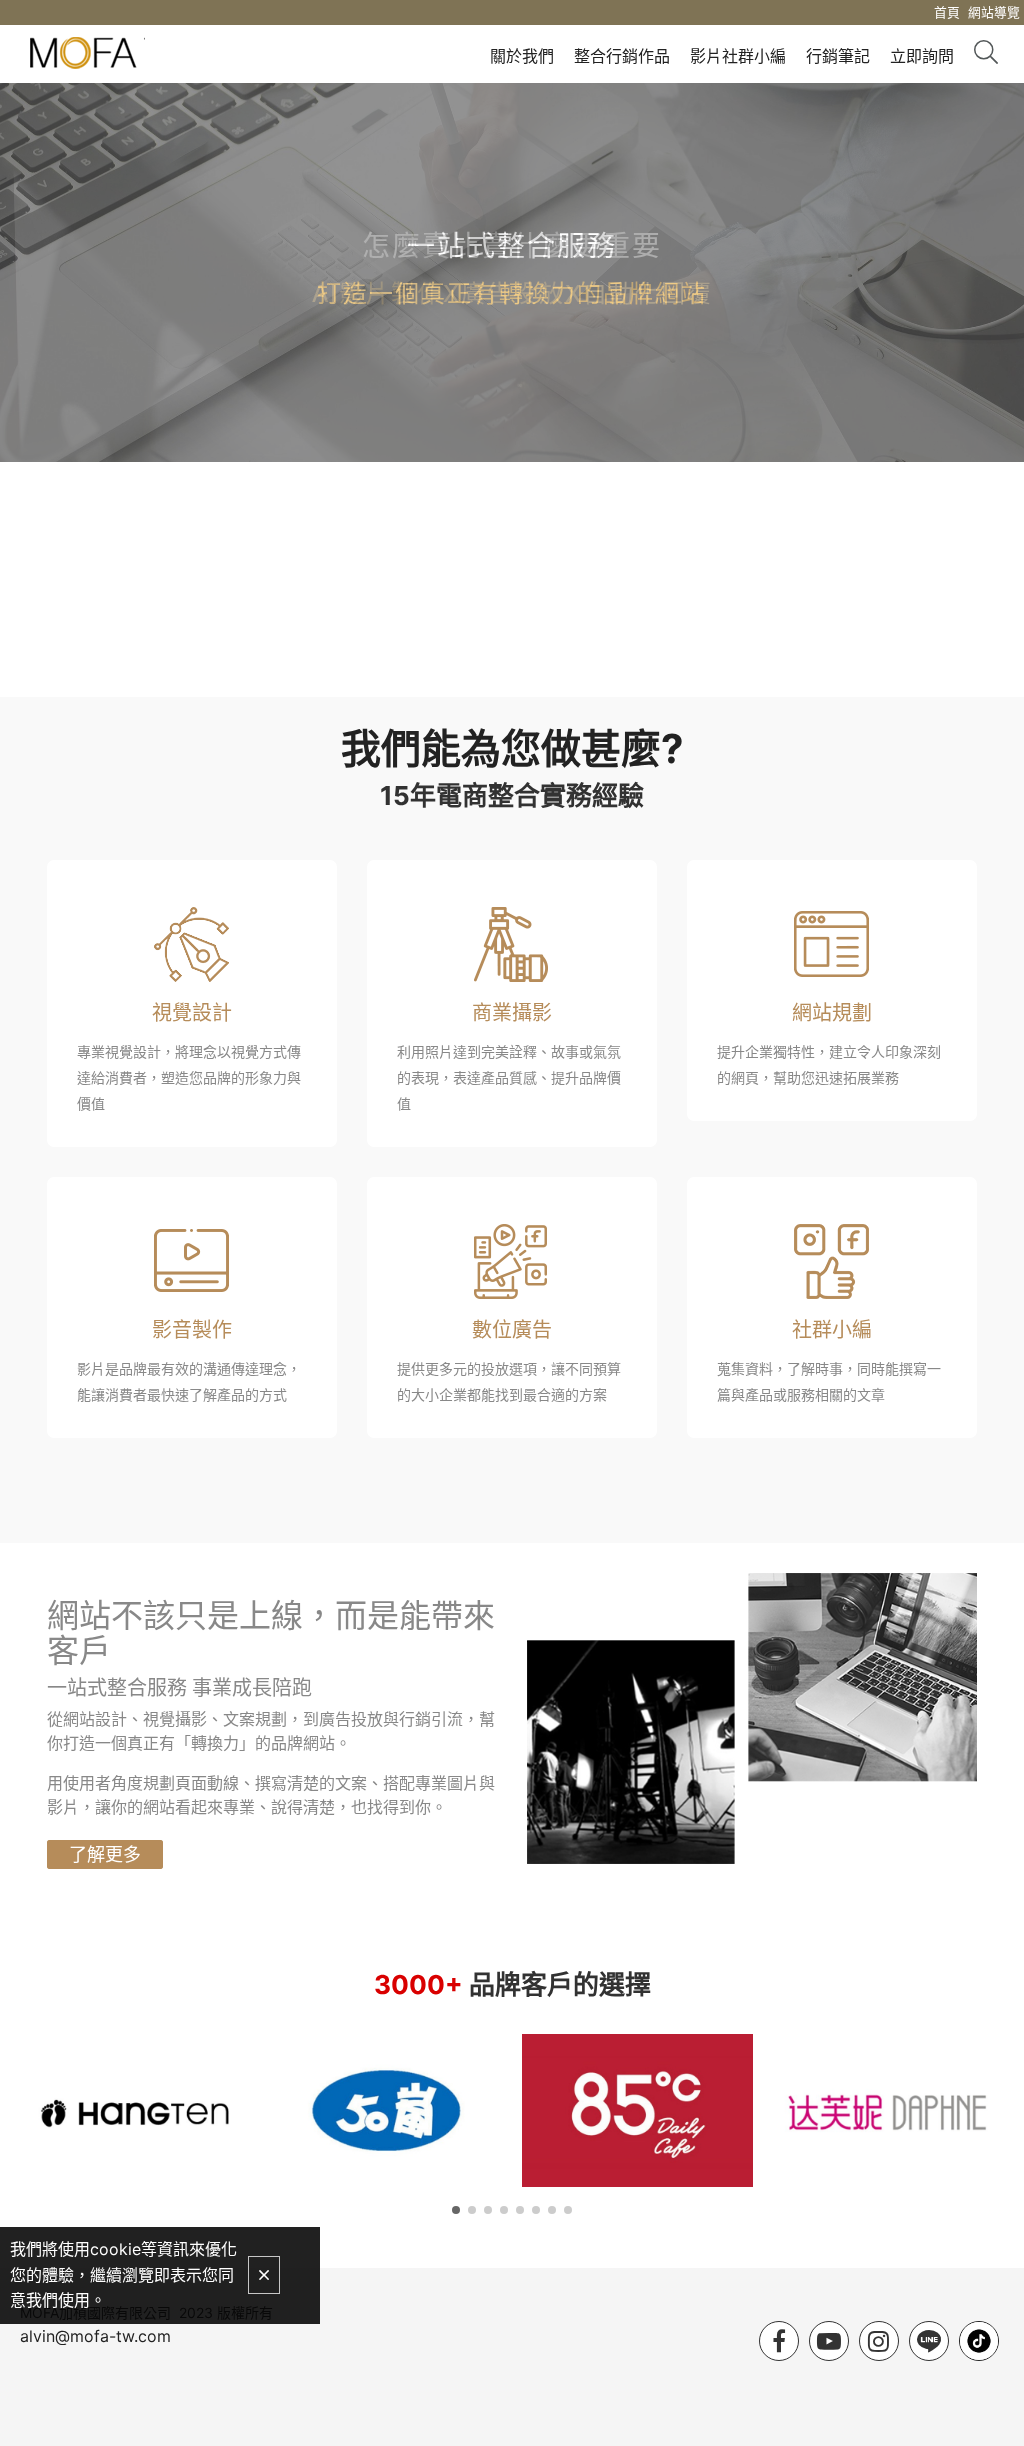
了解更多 (105, 1854)
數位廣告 (512, 1330)
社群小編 (832, 1330)
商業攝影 (512, 1013)
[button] (456, 2210)
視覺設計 (192, 1013)
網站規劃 (832, 1013)
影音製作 (192, 1330)
